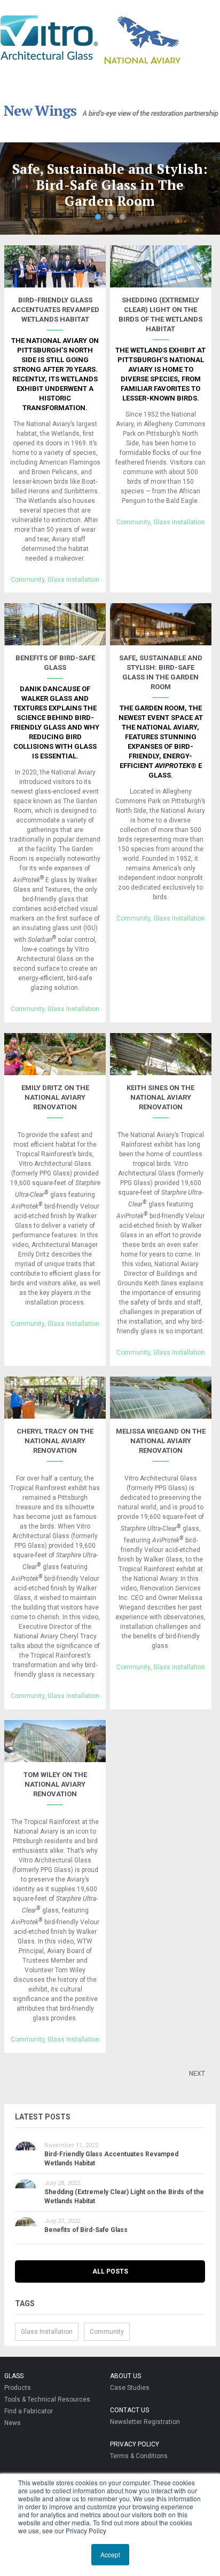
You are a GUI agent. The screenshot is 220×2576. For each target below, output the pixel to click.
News (13, 2423)
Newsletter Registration (145, 2422)
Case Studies (130, 2388)
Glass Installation (73, 580)
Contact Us (129, 2410)
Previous (8, 186)
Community (27, 580)
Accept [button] (110, 2554)
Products (18, 2388)
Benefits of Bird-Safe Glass (86, 2230)
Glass (14, 2376)
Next (212, 186)
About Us (125, 2376)
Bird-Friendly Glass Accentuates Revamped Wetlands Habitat (55, 310)
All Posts (110, 2271)
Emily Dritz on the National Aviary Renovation (55, 1097)
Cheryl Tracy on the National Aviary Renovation (55, 1441)
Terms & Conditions (139, 2456)
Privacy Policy (135, 2444)
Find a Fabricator (29, 2411)
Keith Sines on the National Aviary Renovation (160, 1097)
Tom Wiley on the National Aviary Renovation (55, 1784)
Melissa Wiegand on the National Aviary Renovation (161, 1441)
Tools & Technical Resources (47, 2399)
